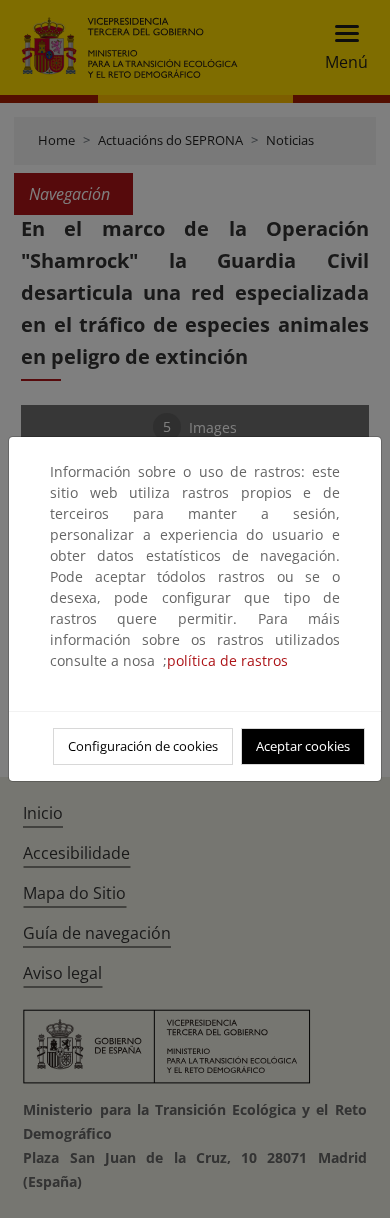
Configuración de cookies (143, 746)
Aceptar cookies (303, 746)
